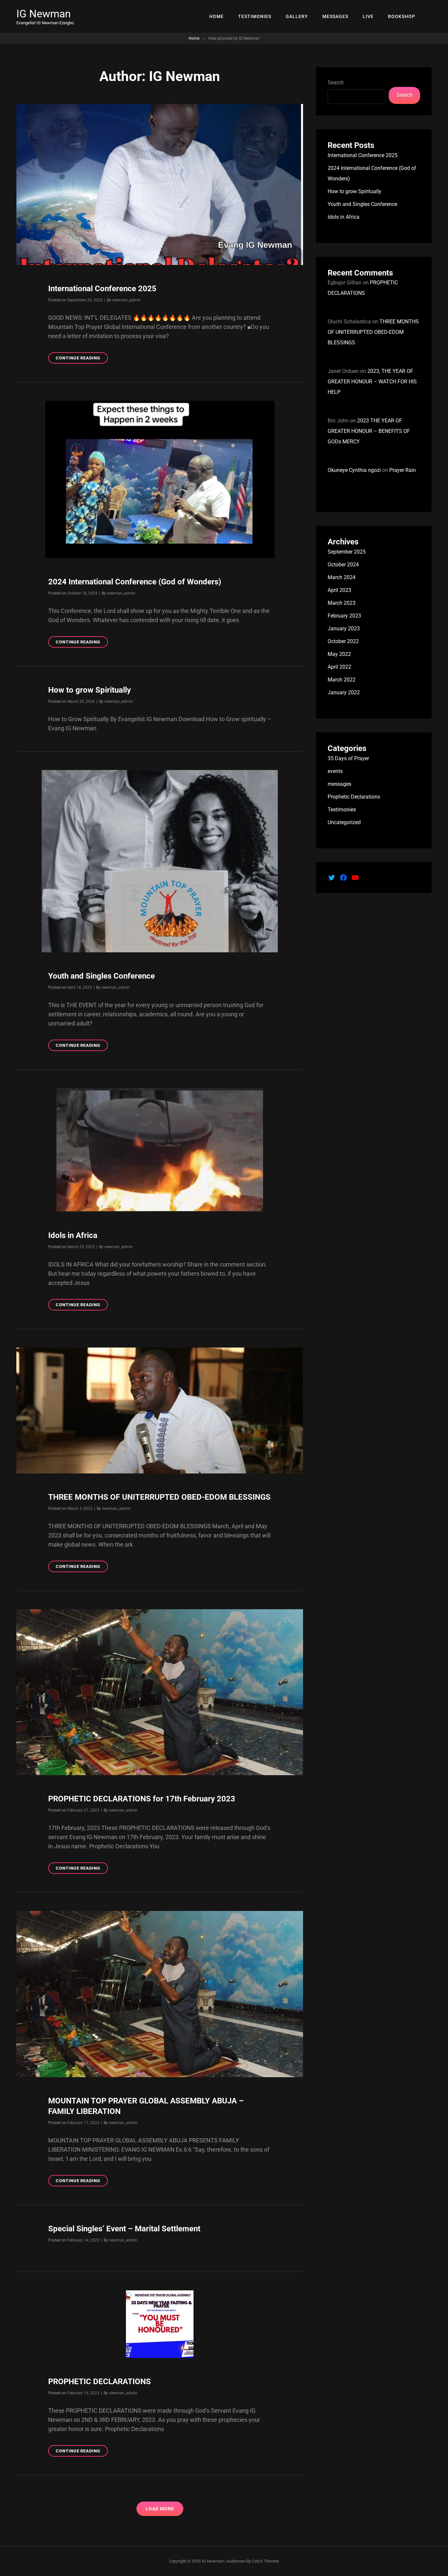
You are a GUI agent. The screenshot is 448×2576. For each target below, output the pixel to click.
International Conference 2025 (102, 289)
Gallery (297, 16)
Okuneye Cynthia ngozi (354, 470)
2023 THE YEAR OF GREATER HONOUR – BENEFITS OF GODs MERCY (369, 431)
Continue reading (82, 359)
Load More (160, 2509)
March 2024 (342, 577)
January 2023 (344, 629)
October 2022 (343, 641)
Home (216, 16)
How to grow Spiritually (90, 690)
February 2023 (344, 616)
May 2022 (339, 654)
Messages (335, 16)
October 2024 (343, 565)
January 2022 (344, 692)
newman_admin (126, 300)
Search (336, 82)
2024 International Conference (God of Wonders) (135, 582)
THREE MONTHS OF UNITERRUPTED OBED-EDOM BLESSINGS (159, 1497)
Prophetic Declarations (354, 797)
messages (339, 784)
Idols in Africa (73, 1235)
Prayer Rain (403, 470)
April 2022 (339, 667)
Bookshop (402, 16)
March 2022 (342, 680)
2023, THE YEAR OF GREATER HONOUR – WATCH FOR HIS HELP (372, 382)
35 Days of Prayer (348, 758)
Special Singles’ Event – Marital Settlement (124, 2229)
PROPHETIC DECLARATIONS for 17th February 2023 (142, 1799)
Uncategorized (344, 822)
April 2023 (339, 590)
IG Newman (44, 14)
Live (368, 16)
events (335, 771)
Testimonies (255, 16)
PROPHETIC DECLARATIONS (100, 2382)
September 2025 (347, 552)
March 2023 (342, 603)
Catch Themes (265, 2561)
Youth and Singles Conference (102, 976)
